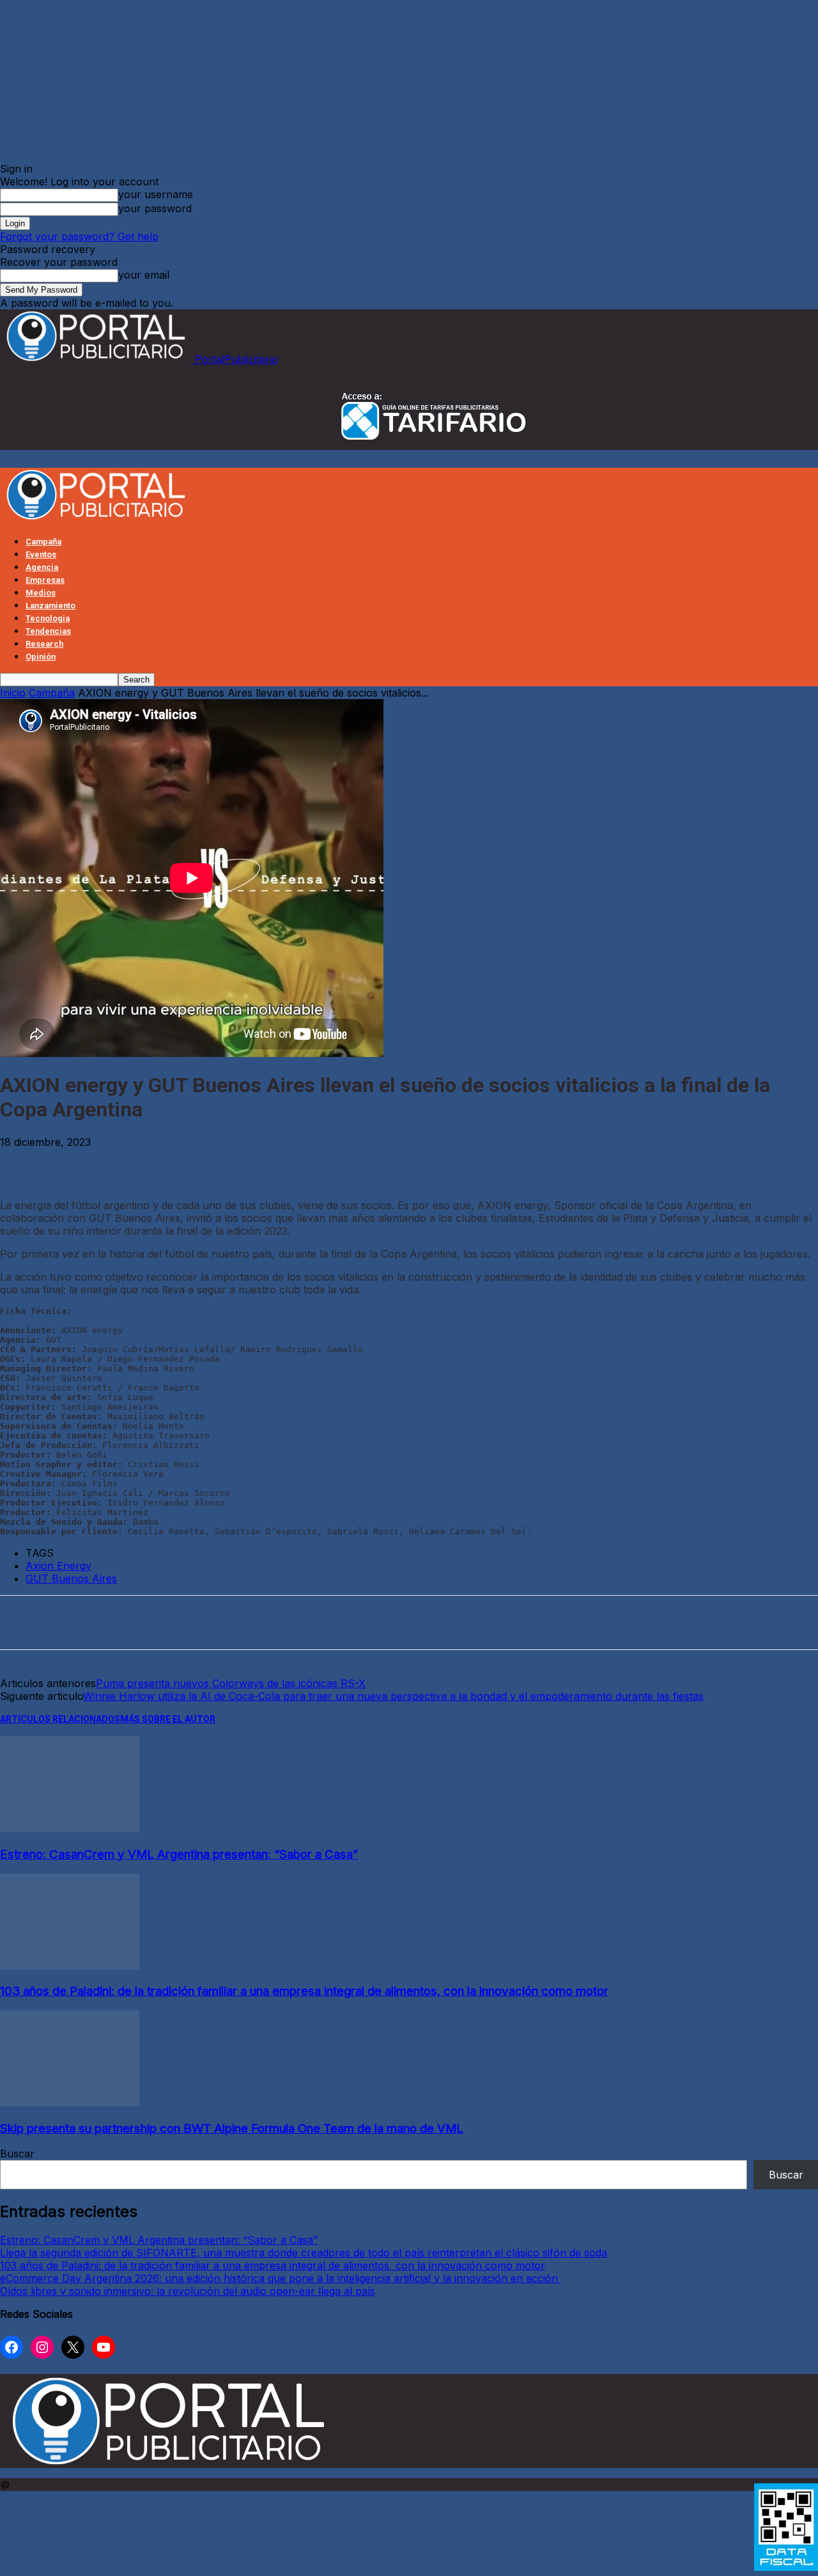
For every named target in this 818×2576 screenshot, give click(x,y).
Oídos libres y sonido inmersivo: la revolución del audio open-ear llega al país (188, 2291)
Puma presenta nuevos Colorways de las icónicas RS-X (231, 1683)
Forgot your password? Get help (79, 236)
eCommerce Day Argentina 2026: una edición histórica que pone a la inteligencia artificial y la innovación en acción (281, 2278)
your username (156, 194)
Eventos (41, 554)
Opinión (41, 657)
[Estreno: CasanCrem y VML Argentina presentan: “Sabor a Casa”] (70, 1828)
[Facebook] (22, 1162)
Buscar (17, 2154)
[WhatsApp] (164, 1162)
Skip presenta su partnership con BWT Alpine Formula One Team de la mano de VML (232, 2128)
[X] (69, 1162)
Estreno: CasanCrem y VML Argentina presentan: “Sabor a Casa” (179, 1854)
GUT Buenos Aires (71, 1578)
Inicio (13, 693)
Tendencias (48, 631)
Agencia (42, 567)
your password (155, 208)
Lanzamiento (50, 605)
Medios (41, 593)
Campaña (43, 542)
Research (44, 644)
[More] (258, 1162)
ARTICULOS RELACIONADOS (60, 1719)
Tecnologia (48, 618)
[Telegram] (211, 1162)
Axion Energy (58, 1566)
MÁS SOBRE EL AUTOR (168, 1719)
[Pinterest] (116, 1162)
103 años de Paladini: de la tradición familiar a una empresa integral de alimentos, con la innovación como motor (304, 1991)
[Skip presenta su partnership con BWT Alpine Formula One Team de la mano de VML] (70, 2102)
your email (144, 275)
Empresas (45, 580)
